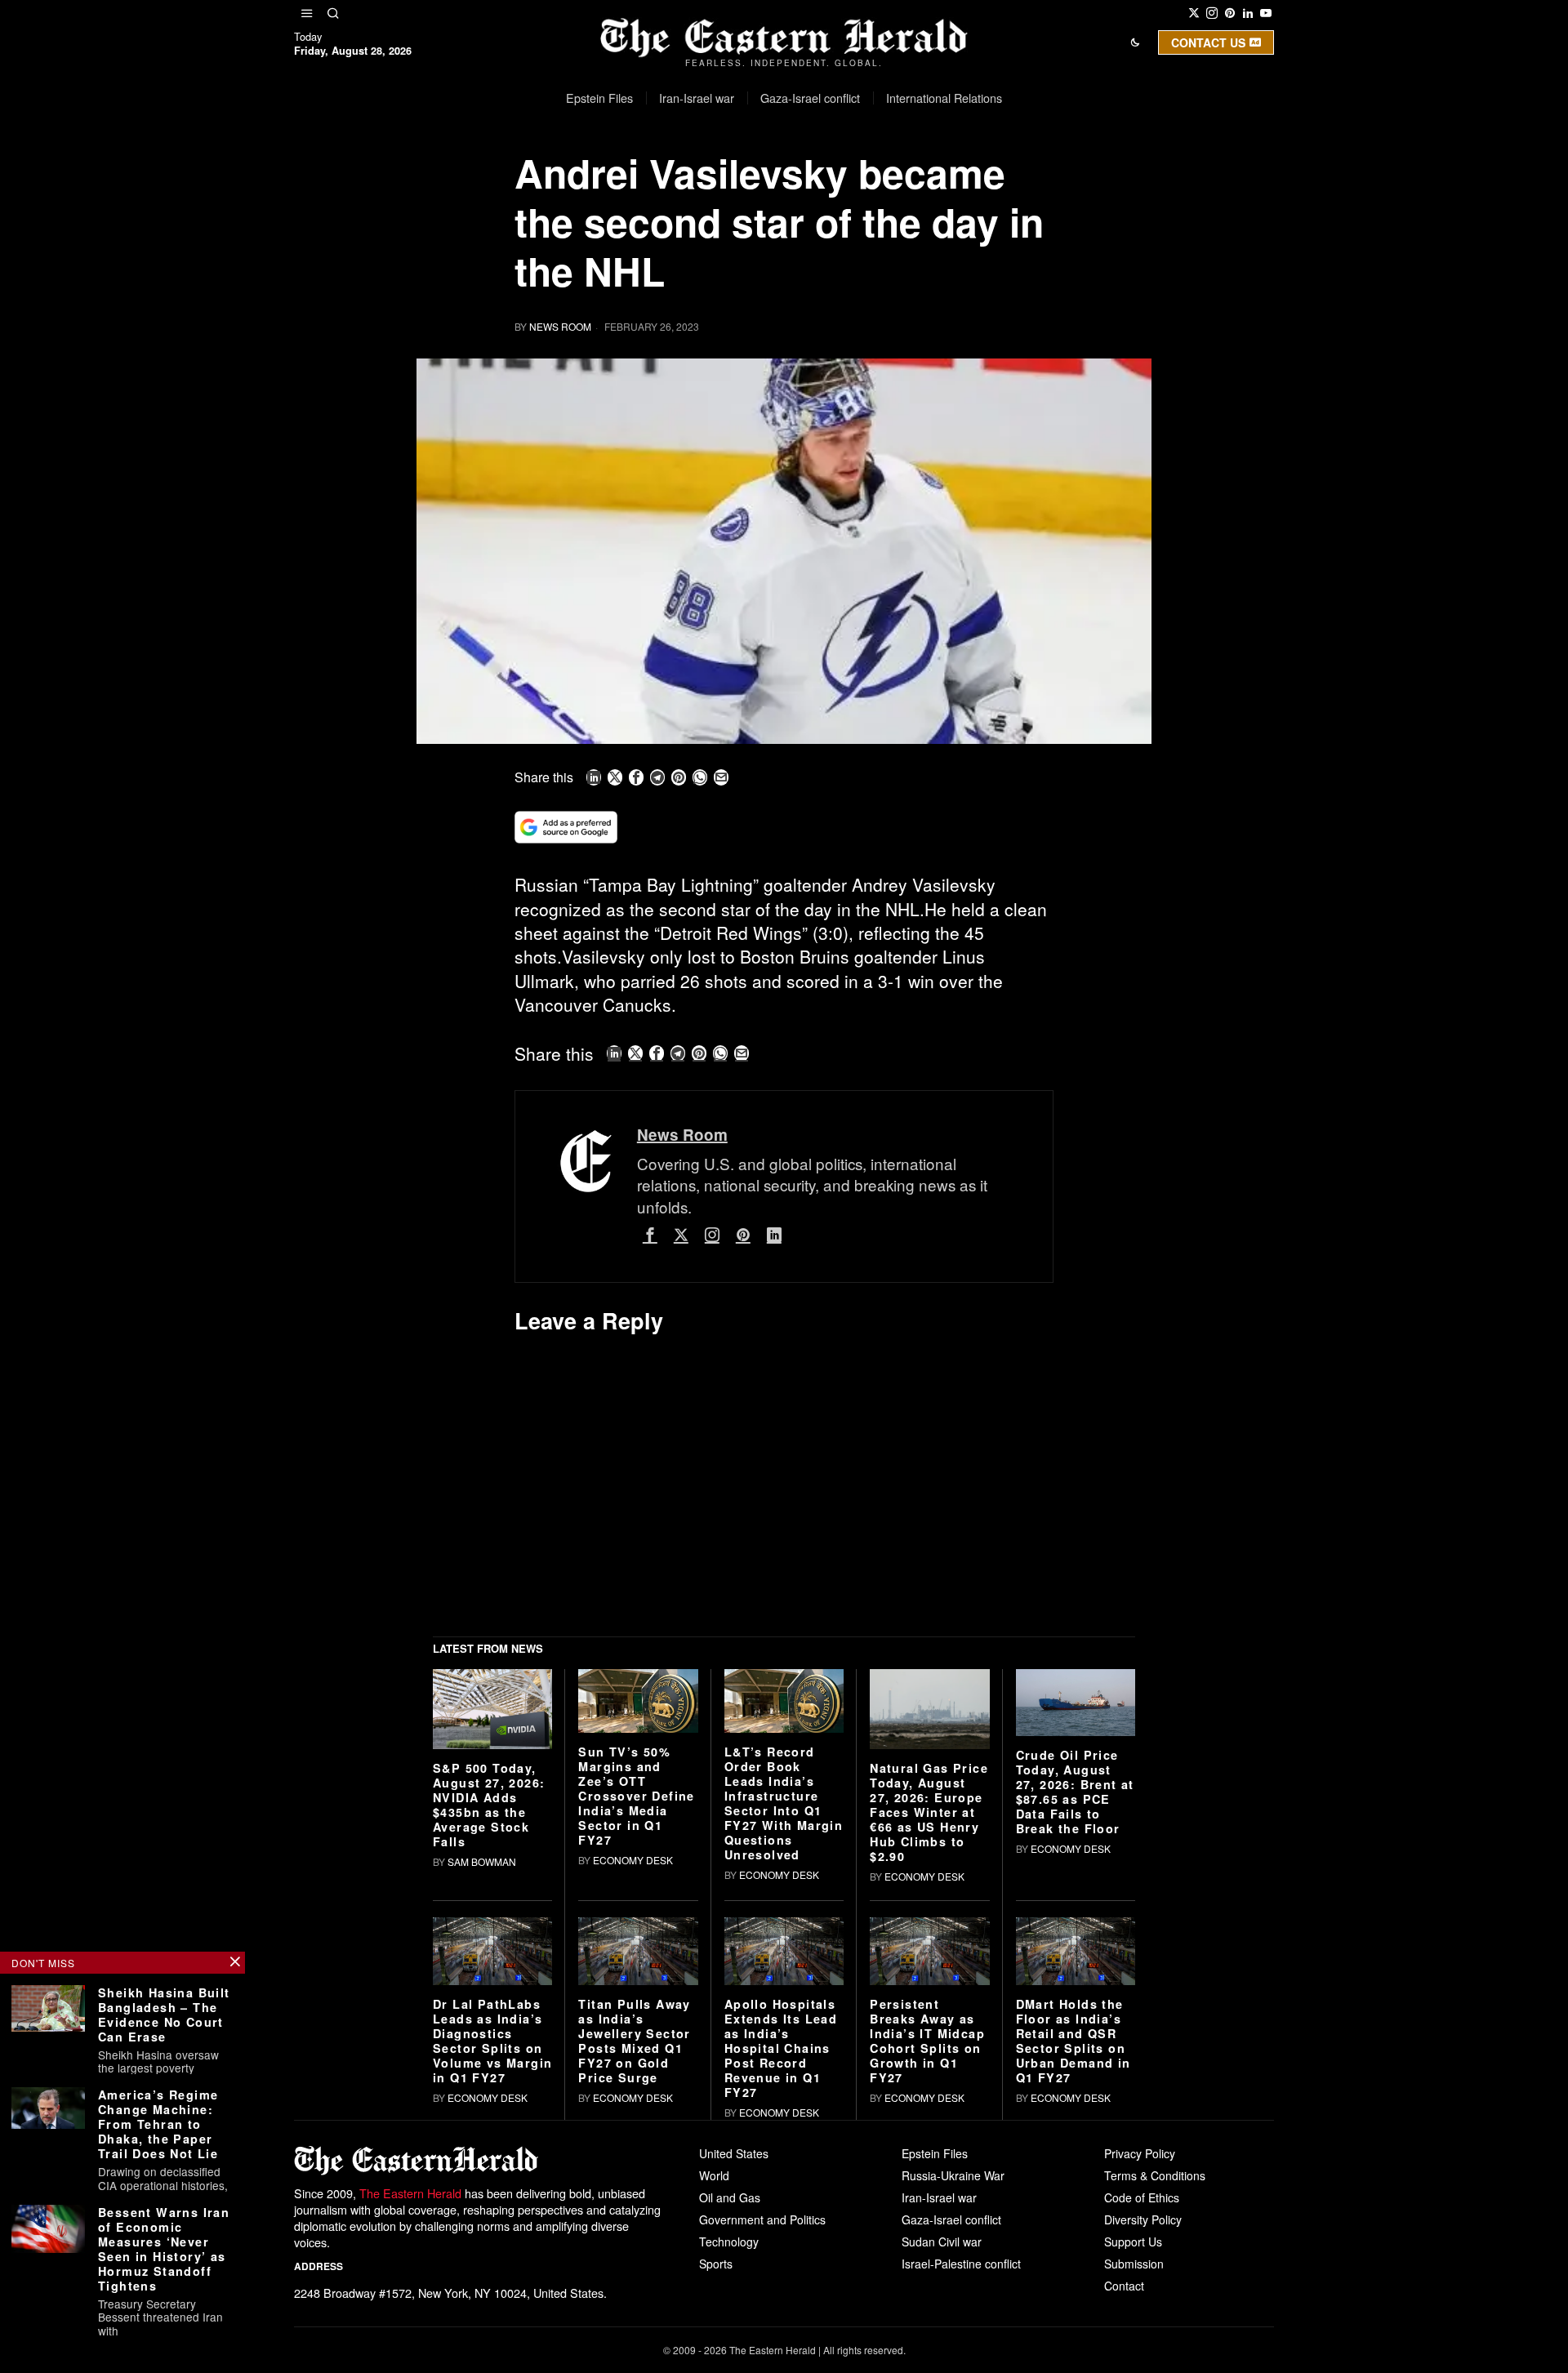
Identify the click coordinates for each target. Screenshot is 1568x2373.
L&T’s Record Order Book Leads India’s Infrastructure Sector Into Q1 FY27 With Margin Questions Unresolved (784, 2057)
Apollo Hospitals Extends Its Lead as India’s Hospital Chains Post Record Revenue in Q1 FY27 (781, 2301)
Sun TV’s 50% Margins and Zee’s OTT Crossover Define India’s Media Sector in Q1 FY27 (636, 2050)
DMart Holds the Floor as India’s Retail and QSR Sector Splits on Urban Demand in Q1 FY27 (1074, 2294)
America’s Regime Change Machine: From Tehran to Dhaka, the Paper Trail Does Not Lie (158, 2124)
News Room (560, 326)
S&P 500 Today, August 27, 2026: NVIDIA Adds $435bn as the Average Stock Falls (489, 2058)
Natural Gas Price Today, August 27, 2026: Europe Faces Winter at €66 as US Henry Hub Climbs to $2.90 (929, 2065)
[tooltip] (1194, 13)
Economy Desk (633, 2114)
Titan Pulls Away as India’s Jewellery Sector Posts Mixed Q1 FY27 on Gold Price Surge (634, 2294)
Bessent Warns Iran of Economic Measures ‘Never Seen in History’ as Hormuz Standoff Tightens (164, 2249)
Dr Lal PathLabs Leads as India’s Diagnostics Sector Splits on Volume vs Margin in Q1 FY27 (492, 2294)
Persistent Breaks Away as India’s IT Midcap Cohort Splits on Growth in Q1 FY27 (927, 2294)
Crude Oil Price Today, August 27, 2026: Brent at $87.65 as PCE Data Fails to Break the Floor (1075, 2046)
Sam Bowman (482, 2115)
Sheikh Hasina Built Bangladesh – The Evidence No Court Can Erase (164, 2015)
